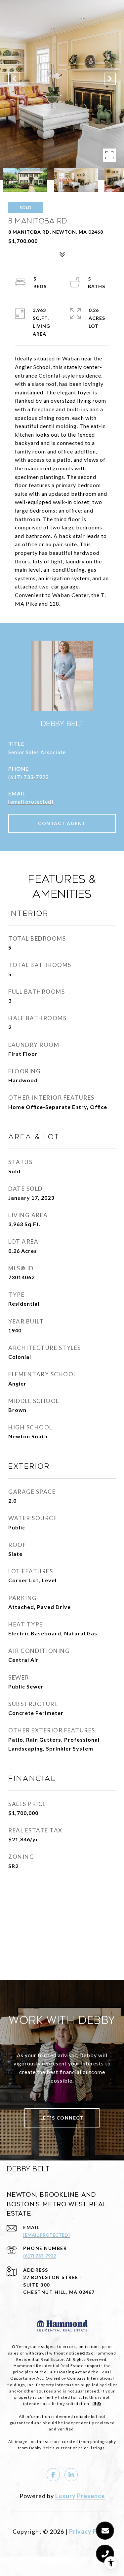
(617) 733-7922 (29, 777)
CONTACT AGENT (62, 823)
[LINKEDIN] (71, 2475)
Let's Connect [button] (62, 2118)
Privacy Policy (90, 2531)
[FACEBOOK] (53, 2475)
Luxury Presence (80, 2496)
